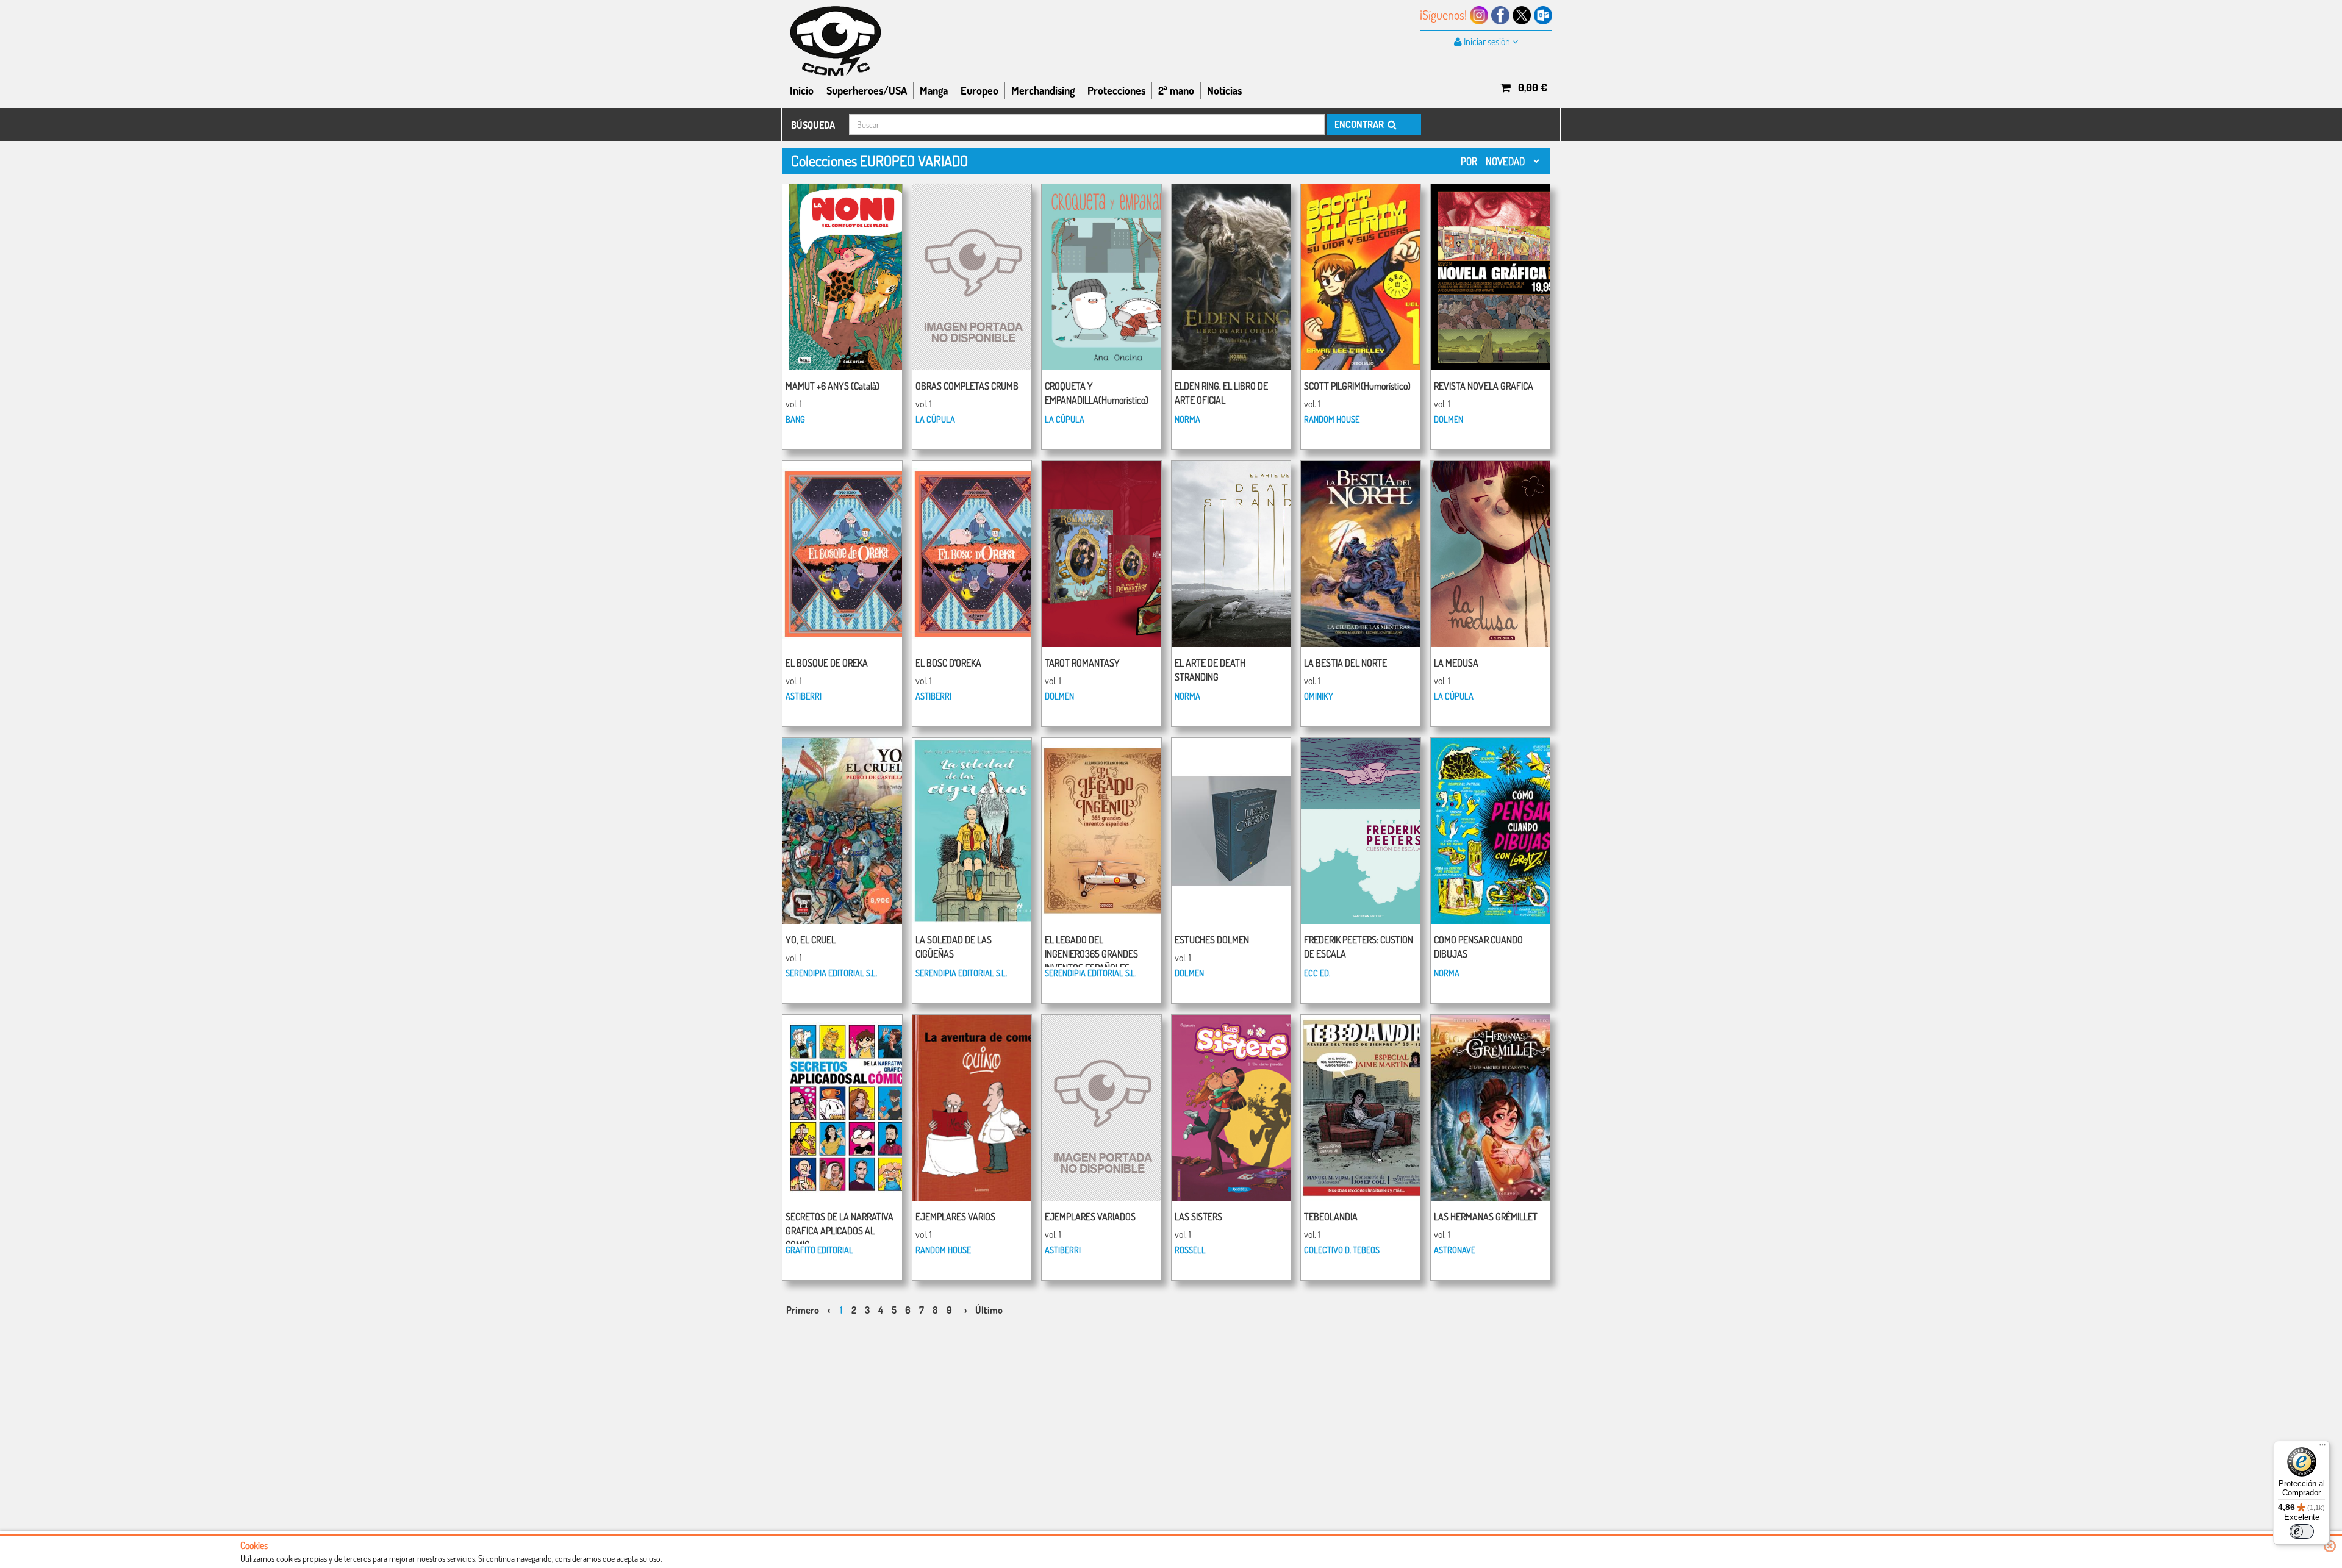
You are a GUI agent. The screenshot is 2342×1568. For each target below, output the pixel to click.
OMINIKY (1319, 696)
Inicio (802, 90)
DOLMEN (1449, 419)
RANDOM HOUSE (1332, 419)
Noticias (1224, 90)
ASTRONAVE (1455, 1250)
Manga (934, 90)
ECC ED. (1317, 973)
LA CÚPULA (935, 419)
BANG (795, 419)
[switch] (2302, 1531)
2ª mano (1176, 90)
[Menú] (2322, 1448)
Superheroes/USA (867, 90)
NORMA (1187, 419)
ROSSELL (1190, 1250)
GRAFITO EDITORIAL (819, 1250)
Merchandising (1043, 90)
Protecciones (1116, 90)
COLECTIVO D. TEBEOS (1342, 1250)
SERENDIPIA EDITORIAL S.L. (831, 973)
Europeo (979, 90)
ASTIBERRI (804, 696)
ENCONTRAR (1360, 124)
